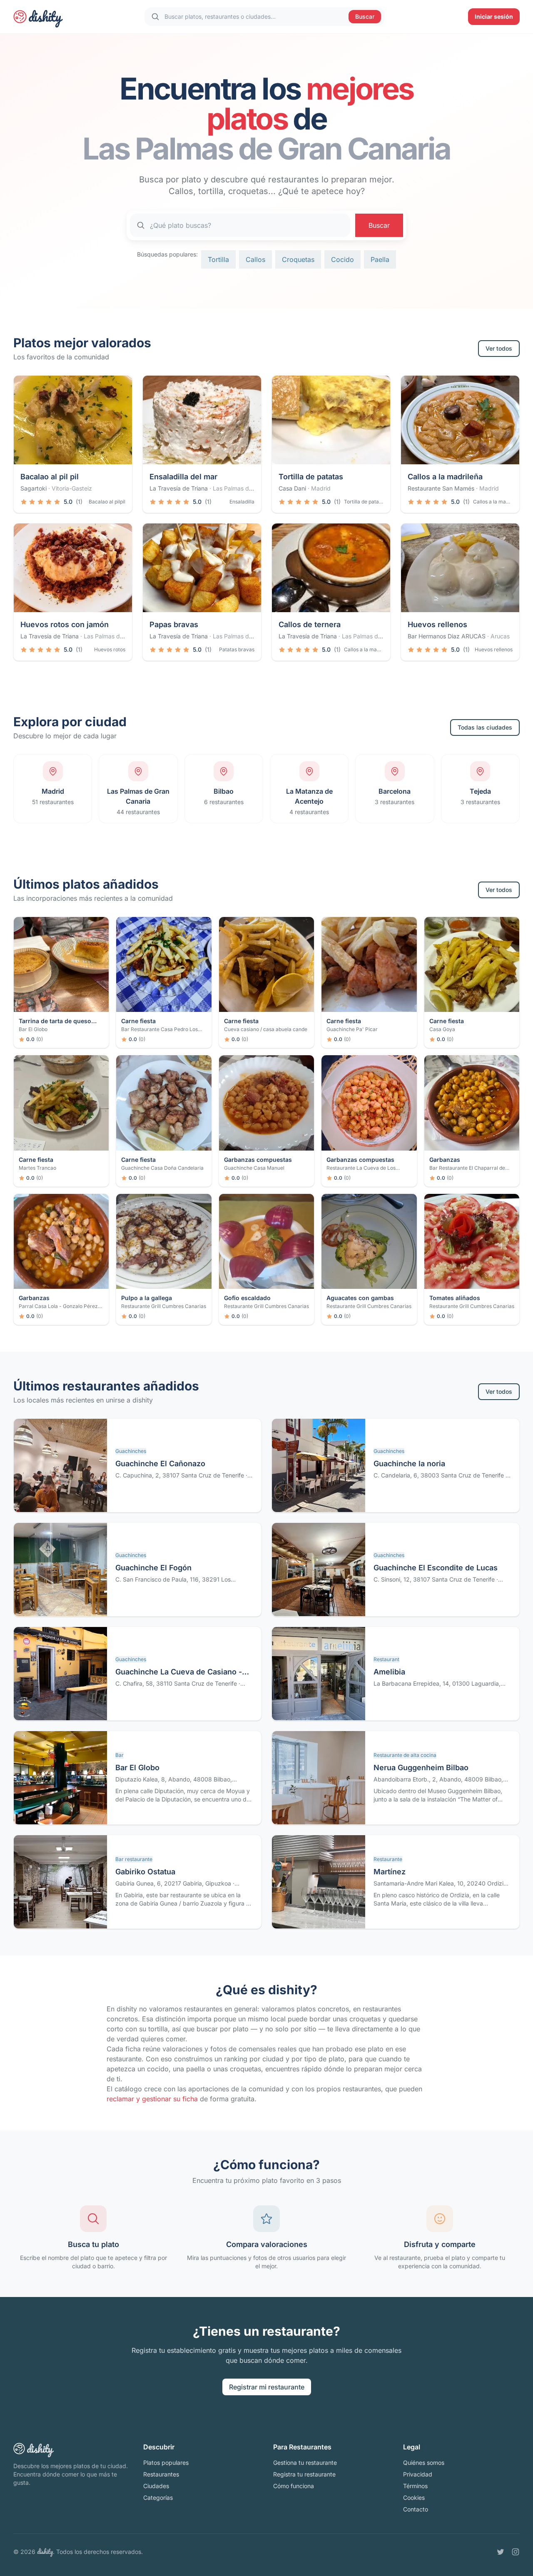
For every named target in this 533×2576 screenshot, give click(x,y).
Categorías (158, 2498)
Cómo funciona (294, 2486)
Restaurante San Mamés (441, 488)
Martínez (390, 1872)
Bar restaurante (134, 1859)
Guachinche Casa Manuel (254, 1168)
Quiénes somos (424, 2463)
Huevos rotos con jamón (65, 624)
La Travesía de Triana (179, 488)
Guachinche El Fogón (153, 1568)
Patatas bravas (237, 649)
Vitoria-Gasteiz (72, 488)
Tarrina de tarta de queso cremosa (55, 1021)
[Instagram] (516, 2552)
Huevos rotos (110, 649)
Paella (380, 259)
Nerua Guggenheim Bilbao (421, 1768)
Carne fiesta (138, 1021)
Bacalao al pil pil (50, 477)
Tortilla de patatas (311, 477)
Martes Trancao (37, 1168)
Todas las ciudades (485, 727)
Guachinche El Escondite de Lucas (436, 1568)
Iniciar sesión (494, 16)
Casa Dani (292, 488)
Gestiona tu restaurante (305, 2463)
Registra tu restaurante (304, 2474)
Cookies (414, 2498)
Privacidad (418, 2474)
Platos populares (166, 2463)
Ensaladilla (242, 502)
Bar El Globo (33, 1029)
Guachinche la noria (409, 1464)
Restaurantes (161, 2474)
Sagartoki (34, 488)
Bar (120, 1755)
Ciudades (156, 2486)
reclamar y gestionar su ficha (152, 2099)
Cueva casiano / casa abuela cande (266, 1029)
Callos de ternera (310, 624)
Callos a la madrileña (445, 477)
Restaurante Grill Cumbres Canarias (164, 1306)
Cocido (342, 259)
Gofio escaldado (247, 1298)
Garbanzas (445, 1160)
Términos (415, 2486)
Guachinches (131, 1451)
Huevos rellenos (437, 624)
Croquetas (298, 259)
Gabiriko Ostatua (145, 1872)
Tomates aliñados (455, 1298)
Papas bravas (174, 624)
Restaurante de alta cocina (405, 1755)
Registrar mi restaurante (267, 2387)
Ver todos (499, 348)
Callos (255, 259)
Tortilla (218, 259)
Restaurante (388, 1859)
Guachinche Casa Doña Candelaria (162, 1168)
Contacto (416, 2509)
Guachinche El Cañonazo (160, 1464)
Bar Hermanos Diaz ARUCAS (447, 636)
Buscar (365, 16)
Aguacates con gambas (360, 1298)
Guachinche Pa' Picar (352, 1029)
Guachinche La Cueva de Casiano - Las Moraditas (179, 1673)
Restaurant (386, 1659)
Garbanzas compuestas (258, 1160)
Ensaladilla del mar (183, 477)
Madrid (321, 488)
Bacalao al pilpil (107, 502)
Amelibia (389, 1672)
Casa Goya (442, 1029)
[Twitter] (501, 2552)
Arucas (500, 636)
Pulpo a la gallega (147, 1298)
